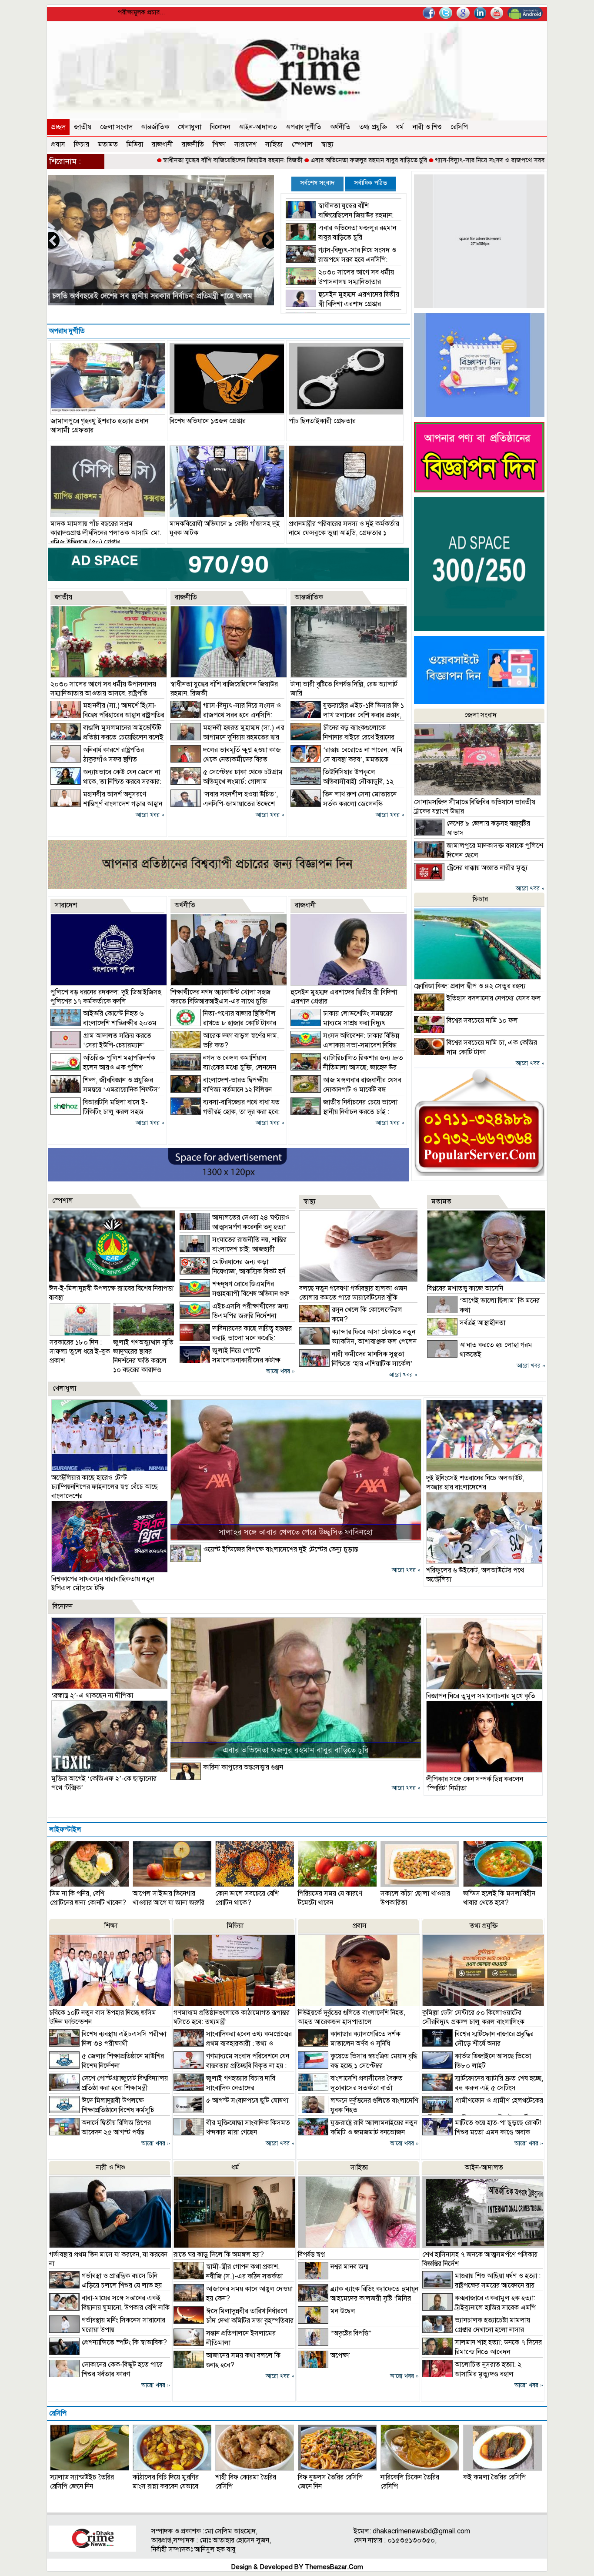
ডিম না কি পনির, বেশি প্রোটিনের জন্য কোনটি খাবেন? (88, 1898)
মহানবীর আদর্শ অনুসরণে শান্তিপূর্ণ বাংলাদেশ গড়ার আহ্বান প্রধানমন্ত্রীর (106, 804)
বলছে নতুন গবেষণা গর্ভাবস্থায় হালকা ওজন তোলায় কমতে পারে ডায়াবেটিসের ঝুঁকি (353, 1293)
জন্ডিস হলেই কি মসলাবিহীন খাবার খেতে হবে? (499, 1898)
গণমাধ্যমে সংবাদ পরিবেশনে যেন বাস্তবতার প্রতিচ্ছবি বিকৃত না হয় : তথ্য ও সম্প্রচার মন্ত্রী (231, 2066)
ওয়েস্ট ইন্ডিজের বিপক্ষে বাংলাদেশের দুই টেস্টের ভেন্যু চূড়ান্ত (280, 1549)
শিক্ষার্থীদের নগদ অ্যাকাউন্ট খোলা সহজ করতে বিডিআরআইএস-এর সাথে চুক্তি (220, 997)
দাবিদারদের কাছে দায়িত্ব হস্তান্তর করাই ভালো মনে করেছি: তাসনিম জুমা (236, 1338)
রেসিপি (459, 127)
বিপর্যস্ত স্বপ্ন (311, 2255)
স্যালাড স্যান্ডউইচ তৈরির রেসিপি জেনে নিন (82, 2482)
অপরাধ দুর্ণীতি (304, 127)
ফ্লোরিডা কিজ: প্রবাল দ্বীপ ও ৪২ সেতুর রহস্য (470, 986)
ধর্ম (400, 127)
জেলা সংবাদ (116, 127)
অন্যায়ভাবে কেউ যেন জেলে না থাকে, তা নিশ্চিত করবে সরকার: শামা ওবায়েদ (106, 782)
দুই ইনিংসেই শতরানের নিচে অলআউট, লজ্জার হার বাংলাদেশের (475, 1483)
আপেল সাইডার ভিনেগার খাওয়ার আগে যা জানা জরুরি (169, 1898)
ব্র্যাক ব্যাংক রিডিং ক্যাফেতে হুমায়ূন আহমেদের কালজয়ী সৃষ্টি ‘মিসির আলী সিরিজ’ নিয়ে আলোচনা (358, 2298)
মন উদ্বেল (343, 2311)
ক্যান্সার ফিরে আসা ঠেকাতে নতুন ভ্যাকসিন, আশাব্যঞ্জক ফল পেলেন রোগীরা (358, 1342)
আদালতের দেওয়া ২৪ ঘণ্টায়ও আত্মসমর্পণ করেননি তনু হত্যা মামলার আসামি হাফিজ (235, 1227)
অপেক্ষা (340, 2355)
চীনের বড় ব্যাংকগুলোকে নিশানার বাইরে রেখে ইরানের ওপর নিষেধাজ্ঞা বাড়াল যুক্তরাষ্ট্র (342, 737)
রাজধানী (162, 144)
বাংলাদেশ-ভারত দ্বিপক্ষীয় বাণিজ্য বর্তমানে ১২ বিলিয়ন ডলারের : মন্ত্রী (221, 1090)
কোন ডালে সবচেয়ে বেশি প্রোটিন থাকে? (247, 1898)
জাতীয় (83, 127)
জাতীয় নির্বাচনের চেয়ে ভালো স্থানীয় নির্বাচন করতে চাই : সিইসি (344, 1112)
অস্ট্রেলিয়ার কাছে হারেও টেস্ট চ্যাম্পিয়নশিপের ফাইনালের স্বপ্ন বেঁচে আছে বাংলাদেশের (105, 1487)
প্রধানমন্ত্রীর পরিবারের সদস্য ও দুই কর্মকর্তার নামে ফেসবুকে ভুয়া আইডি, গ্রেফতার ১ (344, 528)
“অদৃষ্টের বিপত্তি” (351, 2333)
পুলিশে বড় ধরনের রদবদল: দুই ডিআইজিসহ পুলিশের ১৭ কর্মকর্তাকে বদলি (106, 997)
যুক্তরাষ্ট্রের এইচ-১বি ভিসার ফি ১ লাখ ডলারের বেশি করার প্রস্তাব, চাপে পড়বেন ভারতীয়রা (347, 715)
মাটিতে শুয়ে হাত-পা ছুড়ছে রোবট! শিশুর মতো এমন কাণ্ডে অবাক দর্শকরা (482, 2132)
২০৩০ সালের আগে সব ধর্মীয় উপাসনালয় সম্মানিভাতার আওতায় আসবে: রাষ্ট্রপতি (340, 282)
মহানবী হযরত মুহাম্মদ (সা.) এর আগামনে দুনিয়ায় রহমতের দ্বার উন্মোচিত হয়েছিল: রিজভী (227, 737)
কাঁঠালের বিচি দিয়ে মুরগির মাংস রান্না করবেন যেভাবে (166, 2482)
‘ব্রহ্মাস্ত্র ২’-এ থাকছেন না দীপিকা (92, 1696)
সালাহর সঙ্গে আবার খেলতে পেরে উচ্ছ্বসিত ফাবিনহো (296, 1532)
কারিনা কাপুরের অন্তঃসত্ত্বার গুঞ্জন (243, 1767)
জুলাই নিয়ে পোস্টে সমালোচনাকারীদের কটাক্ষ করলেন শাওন (230, 1360)
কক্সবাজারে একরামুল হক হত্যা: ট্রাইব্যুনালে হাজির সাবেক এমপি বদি (479, 2308)
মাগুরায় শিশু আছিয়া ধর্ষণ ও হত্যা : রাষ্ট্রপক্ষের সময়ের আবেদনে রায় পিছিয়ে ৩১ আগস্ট (481, 2285)
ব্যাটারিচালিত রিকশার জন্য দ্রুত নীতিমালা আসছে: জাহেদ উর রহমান (347, 1067)
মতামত (108, 144)
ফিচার (82, 144)
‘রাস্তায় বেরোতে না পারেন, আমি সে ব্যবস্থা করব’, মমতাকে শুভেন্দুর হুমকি (347, 759)
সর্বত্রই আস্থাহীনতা (482, 1323)
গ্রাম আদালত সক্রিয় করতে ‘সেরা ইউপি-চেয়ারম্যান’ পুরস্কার (101, 1045)
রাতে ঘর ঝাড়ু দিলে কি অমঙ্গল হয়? (219, 2255)
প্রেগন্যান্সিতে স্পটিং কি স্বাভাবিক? (124, 2342)
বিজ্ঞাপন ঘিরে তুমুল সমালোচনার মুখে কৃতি (481, 1696)
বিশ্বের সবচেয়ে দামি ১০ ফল (482, 1020)
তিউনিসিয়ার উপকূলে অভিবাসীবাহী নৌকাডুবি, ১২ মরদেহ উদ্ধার (342, 782)
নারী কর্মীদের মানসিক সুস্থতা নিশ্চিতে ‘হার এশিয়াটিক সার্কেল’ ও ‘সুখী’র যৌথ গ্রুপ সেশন (356, 1364)
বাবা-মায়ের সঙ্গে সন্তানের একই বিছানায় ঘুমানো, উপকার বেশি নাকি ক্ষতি (109, 2308)
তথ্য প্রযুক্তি (373, 127)
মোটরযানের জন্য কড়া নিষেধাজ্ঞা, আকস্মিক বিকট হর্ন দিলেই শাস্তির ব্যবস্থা (232, 1271)
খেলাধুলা (190, 127)
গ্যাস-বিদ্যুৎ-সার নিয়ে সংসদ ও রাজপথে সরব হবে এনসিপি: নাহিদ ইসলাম (421, 160)
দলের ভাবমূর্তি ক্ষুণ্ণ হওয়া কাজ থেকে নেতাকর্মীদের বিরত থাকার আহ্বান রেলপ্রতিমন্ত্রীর (226, 759)
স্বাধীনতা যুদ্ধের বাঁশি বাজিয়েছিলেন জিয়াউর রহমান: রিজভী (130, 160)
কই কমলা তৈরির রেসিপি (494, 2477)
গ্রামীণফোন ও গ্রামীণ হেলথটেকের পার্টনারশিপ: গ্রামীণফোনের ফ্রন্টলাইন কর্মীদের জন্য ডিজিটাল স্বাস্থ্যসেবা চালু (483, 2114)
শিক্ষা (219, 144)
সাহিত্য (274, 144)
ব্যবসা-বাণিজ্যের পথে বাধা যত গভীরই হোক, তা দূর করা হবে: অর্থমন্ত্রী (225, 1112)
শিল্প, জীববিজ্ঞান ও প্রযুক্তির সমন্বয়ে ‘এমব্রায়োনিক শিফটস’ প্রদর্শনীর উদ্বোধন (105, 1090)
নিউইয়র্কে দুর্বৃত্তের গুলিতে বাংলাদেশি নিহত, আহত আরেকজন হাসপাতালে (352, 2017)
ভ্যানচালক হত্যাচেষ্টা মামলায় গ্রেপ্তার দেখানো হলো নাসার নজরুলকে (476, 2330)
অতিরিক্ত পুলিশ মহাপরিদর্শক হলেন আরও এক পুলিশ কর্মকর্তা (103, 1067)
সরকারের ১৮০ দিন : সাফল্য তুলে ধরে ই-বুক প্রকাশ (80, 1352)
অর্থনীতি (340, 127)
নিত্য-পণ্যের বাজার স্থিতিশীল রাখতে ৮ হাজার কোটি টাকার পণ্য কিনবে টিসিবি (223, 1023)
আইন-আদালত (258, 127)
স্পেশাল (302, 144)
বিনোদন (220, 127)
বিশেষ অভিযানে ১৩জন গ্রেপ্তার (208, 421)
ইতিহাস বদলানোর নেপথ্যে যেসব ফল (494, 998)
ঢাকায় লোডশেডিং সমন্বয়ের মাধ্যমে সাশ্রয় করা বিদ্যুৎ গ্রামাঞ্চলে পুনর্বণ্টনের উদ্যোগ (342, 1023)
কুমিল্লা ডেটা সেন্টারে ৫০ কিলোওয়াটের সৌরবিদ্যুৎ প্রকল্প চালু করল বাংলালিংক (473, 2017)
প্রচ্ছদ (58, 127)
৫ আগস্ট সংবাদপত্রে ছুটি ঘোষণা (247, 2101)
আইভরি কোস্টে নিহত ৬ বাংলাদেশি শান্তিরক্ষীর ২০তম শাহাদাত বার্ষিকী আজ (103, 1023)
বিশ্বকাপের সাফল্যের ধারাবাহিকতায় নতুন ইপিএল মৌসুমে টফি (103, 1584)
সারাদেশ (245, 144)
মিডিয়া (135, 144)
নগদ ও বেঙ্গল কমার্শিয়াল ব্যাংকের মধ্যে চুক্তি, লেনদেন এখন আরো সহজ (223, 1067)
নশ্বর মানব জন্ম (349, 2267)
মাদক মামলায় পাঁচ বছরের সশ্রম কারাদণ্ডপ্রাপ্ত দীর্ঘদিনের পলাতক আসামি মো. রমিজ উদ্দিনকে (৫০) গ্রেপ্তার (106, 533)
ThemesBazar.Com (334, 2567)
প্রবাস (58, 144)
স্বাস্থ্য (327, 144)
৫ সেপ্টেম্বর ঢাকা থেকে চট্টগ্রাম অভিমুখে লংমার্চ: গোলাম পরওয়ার (227, 782)
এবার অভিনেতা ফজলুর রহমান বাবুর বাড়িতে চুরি (266, 160)
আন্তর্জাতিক (155, 127)
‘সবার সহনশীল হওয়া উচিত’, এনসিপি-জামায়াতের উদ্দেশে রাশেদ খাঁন (224, 804)
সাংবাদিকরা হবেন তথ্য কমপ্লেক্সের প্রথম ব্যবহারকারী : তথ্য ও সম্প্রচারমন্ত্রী (233, 2044)
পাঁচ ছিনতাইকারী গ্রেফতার (322, 421)
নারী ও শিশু (427, 127)
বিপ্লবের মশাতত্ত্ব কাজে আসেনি (465, 1288)
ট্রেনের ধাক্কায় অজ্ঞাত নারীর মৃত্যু (487, 868)
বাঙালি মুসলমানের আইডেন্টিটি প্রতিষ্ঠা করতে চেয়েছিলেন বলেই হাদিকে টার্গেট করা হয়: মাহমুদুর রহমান (107, 737)
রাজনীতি (193, 144)
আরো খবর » (150, 815)
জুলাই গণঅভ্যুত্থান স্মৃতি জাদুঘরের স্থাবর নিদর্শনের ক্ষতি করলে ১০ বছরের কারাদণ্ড (143, 1356)
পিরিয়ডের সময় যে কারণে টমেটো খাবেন (330, 1898)
